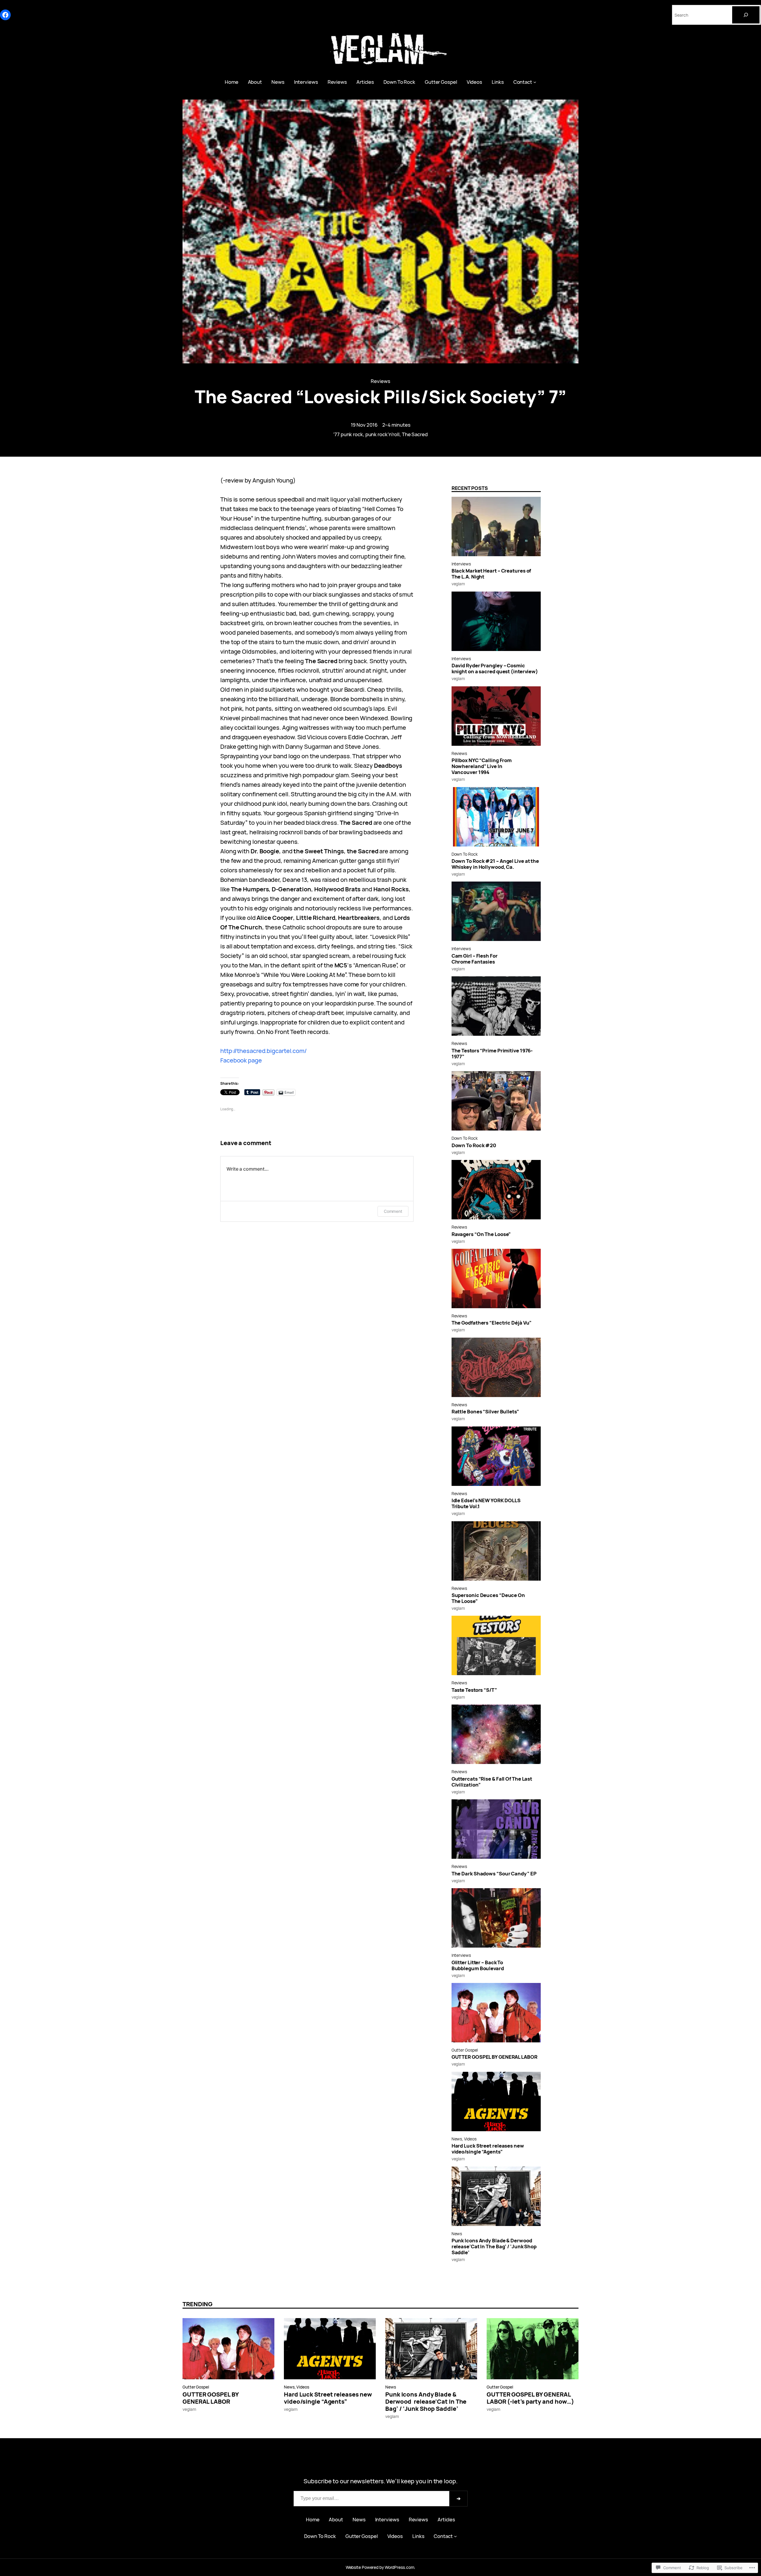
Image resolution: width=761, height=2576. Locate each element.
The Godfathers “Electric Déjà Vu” (492, 1323)
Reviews (380, 381)
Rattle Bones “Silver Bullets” (485, 1412)
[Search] (746, 15)
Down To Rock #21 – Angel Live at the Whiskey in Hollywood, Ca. (495, 864)
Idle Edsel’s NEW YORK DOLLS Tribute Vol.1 (486, 1503)
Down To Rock (465, 854)
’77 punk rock (348, 434)
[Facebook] (5, 15)
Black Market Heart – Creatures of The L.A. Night (491, 574)
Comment (393, 1211)
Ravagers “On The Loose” (481, 1234)
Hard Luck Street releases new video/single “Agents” (488, 2149)
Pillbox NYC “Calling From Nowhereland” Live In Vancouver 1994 (482, 766)
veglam (458, 584)
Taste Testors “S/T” (474, 1690)
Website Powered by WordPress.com (380, 2567)
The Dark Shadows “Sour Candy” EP (494, 1874)
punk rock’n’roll (382, 434)
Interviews (461, 564)
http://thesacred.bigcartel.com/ (264, 1051)
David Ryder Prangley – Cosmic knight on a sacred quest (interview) (495, 669)
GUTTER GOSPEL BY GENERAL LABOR (495, 2057)
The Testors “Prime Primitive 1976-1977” (492, 1054)
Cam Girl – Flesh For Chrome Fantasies (475, 959)
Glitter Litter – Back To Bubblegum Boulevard (478, 1965)
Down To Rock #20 (474, 1145)
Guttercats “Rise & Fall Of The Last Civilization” (492, 1782)
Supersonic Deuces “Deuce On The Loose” (488, 1598)
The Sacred (415, 434)
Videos (470, 2139)
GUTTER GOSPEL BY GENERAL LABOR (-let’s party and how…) (530, 2398)
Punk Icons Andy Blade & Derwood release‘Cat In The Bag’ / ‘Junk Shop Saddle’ (494, 2246)
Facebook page (241, 1060)
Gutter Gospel (465, 2050)
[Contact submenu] (535, 82)
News (457, 2139)
